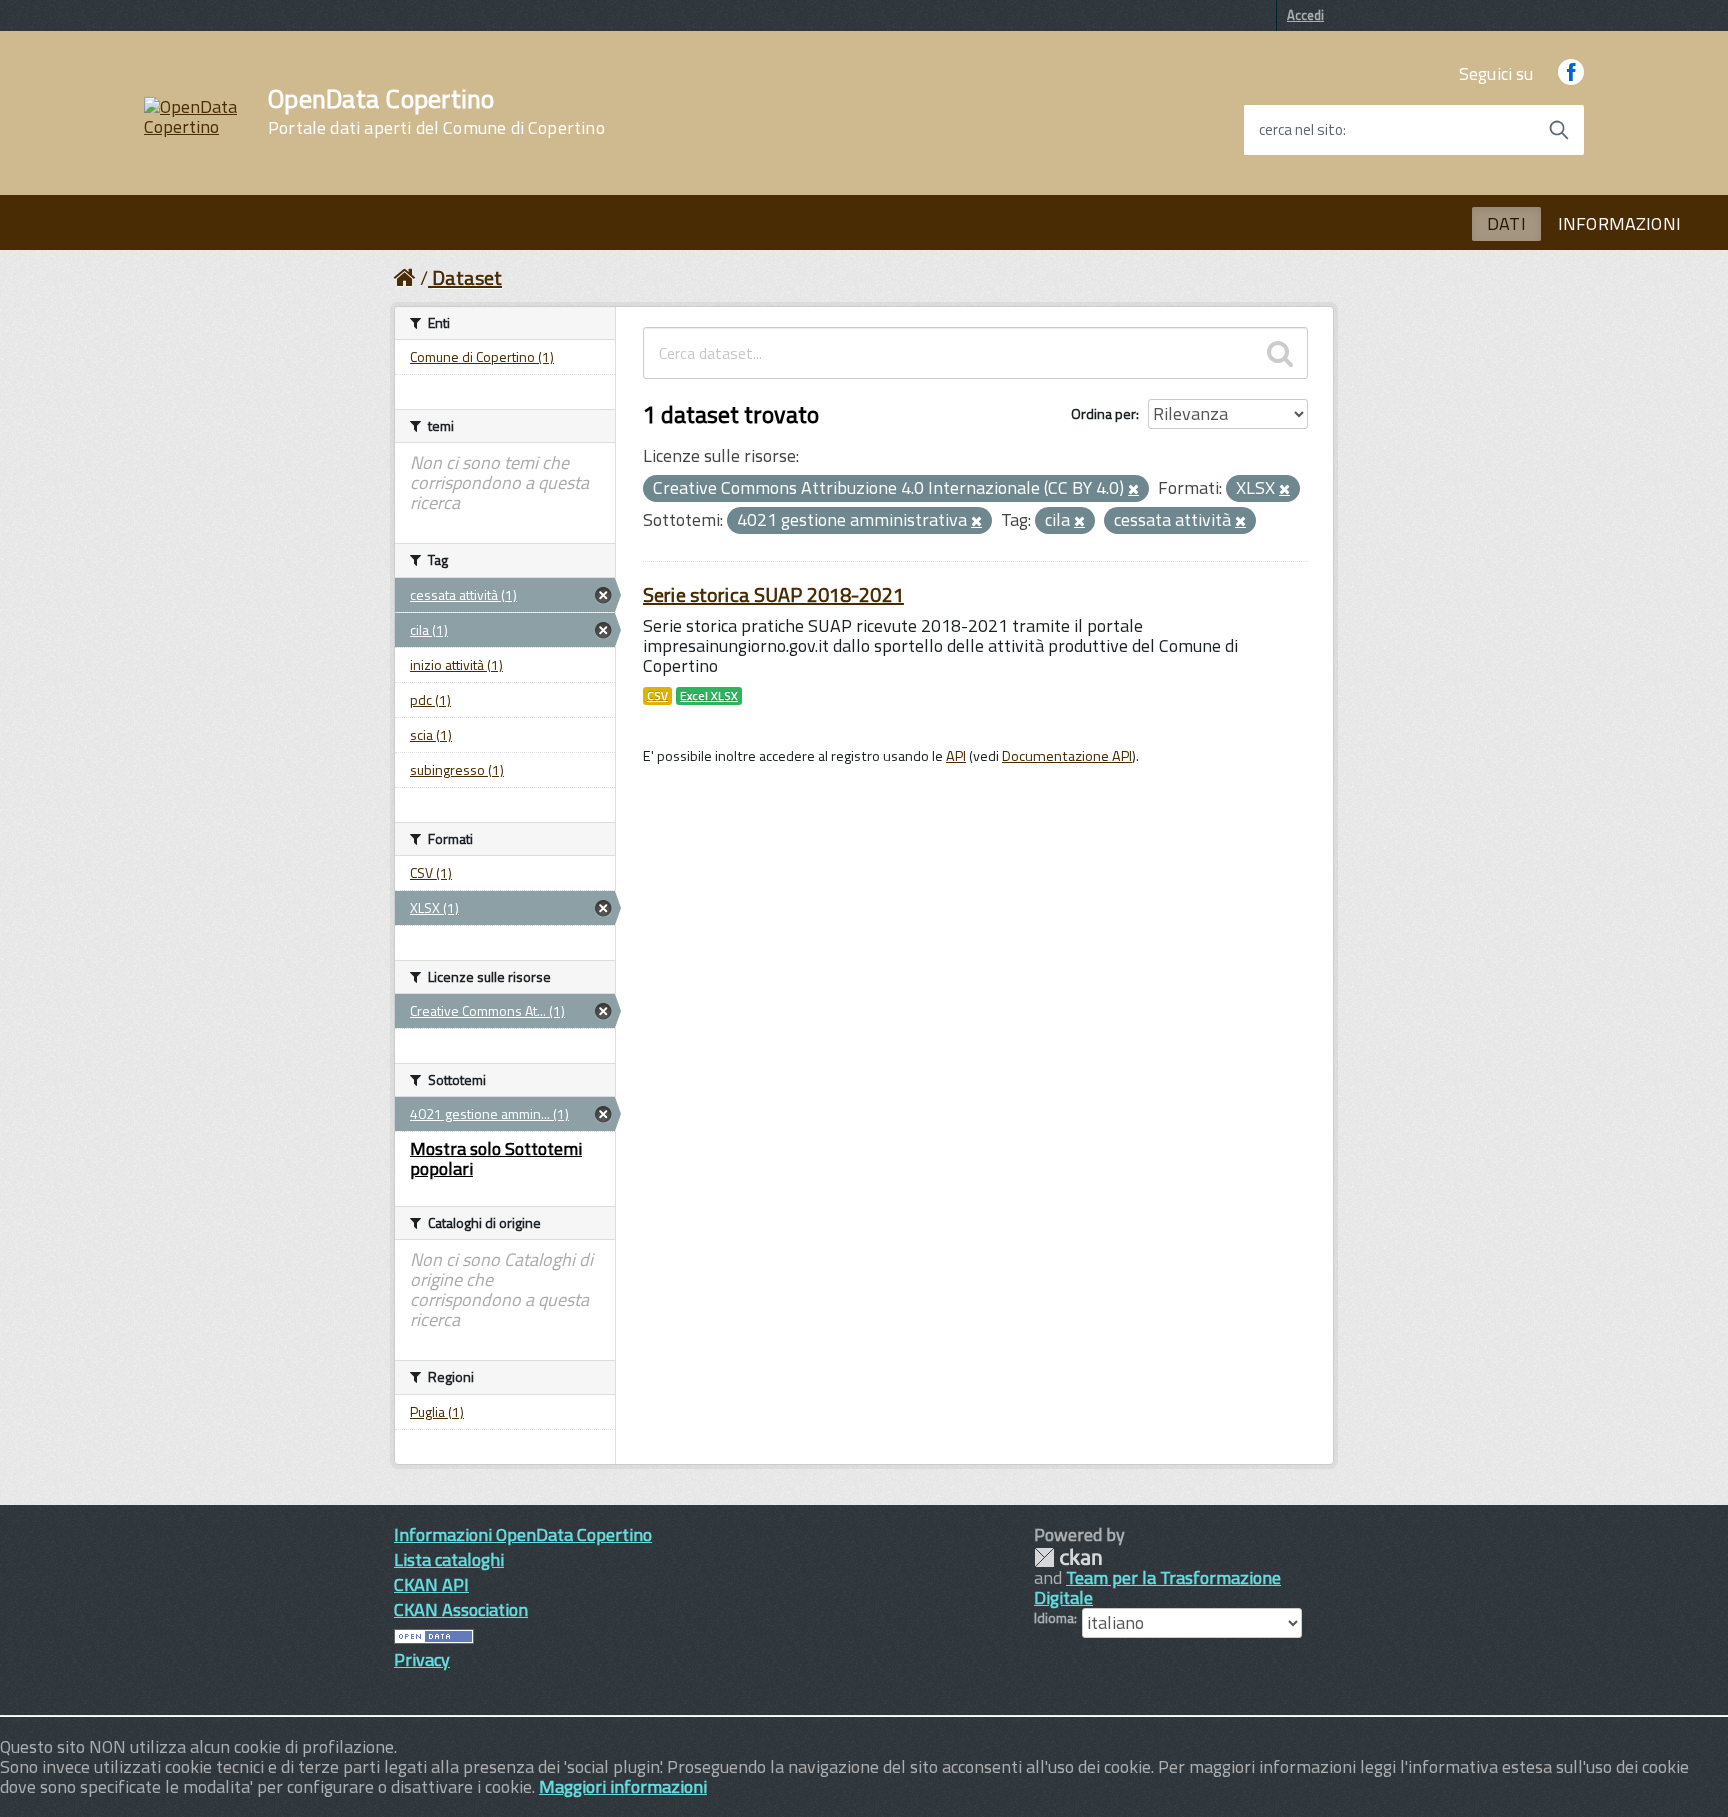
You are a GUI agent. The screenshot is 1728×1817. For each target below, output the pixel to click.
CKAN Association (461, 1609)
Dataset (467, 277)
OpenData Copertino (436, 112)
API (956, 756)
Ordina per (1103, 413)
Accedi (1305, 15)
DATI (1506, 223)
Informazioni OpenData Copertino (523, 1534)
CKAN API (431, 1584)
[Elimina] (1133, 490)
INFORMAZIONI (1619, 223)
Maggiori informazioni (623, 1786)
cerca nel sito (1301, 130)
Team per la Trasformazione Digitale (1157, 1587)
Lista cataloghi (449, 1559)
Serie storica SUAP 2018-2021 (773, 594)
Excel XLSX (709, 696)
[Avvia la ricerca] (1559, 130)
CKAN (1068, 1557)
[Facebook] (1571, 73)
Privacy (422, 1659)
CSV (657, 696)
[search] (1280, 353)
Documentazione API (1067, 756)
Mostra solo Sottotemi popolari (496, 1158)
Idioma (1054, 1618)
